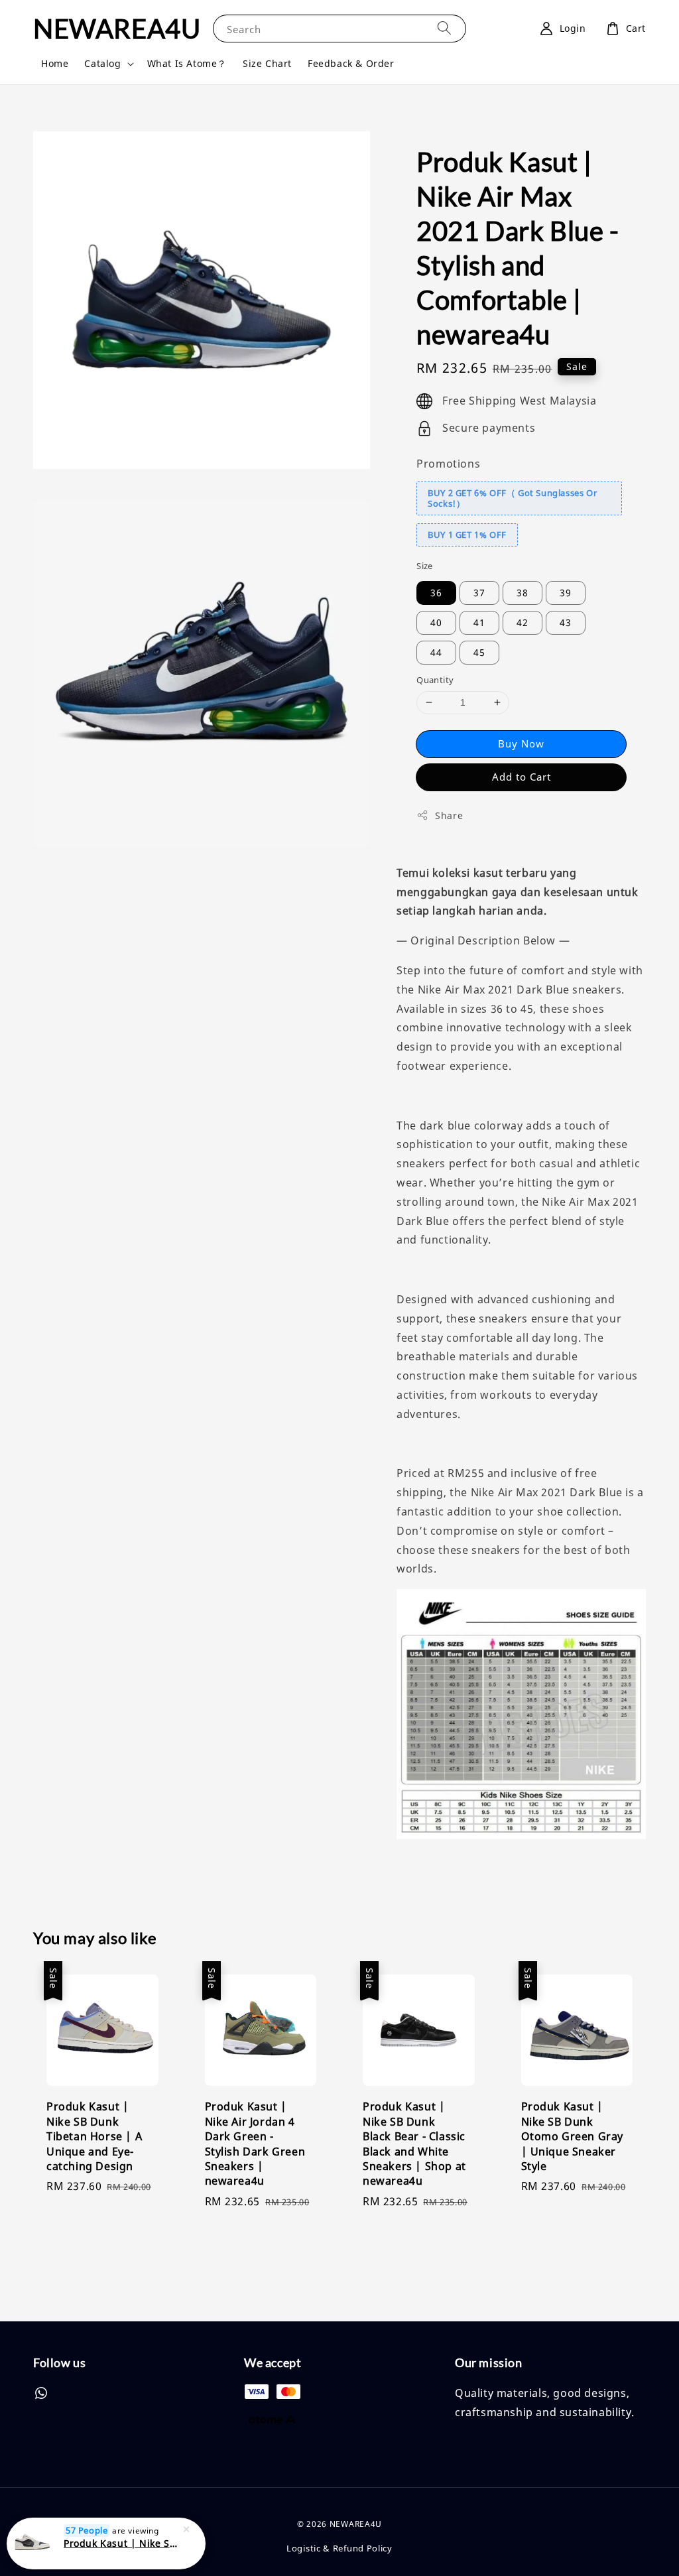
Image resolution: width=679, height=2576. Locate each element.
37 (479, 593)
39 (566, 593)
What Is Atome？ (187, 63)
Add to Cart (522, 777)
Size (425, 566)
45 (479, 652)
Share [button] (449, 815)
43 (566, 622)
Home (55, 63)
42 (523, 622)
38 (523, 593)
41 (479, 622)
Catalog (102, 64)
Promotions (448, 464)
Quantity (435, 680)
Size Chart (267, 63)
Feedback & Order (351, 63)
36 (436, 593)
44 (436, 652)
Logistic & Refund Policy (339, 2548)
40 (436, 622)
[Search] (444, 28)
